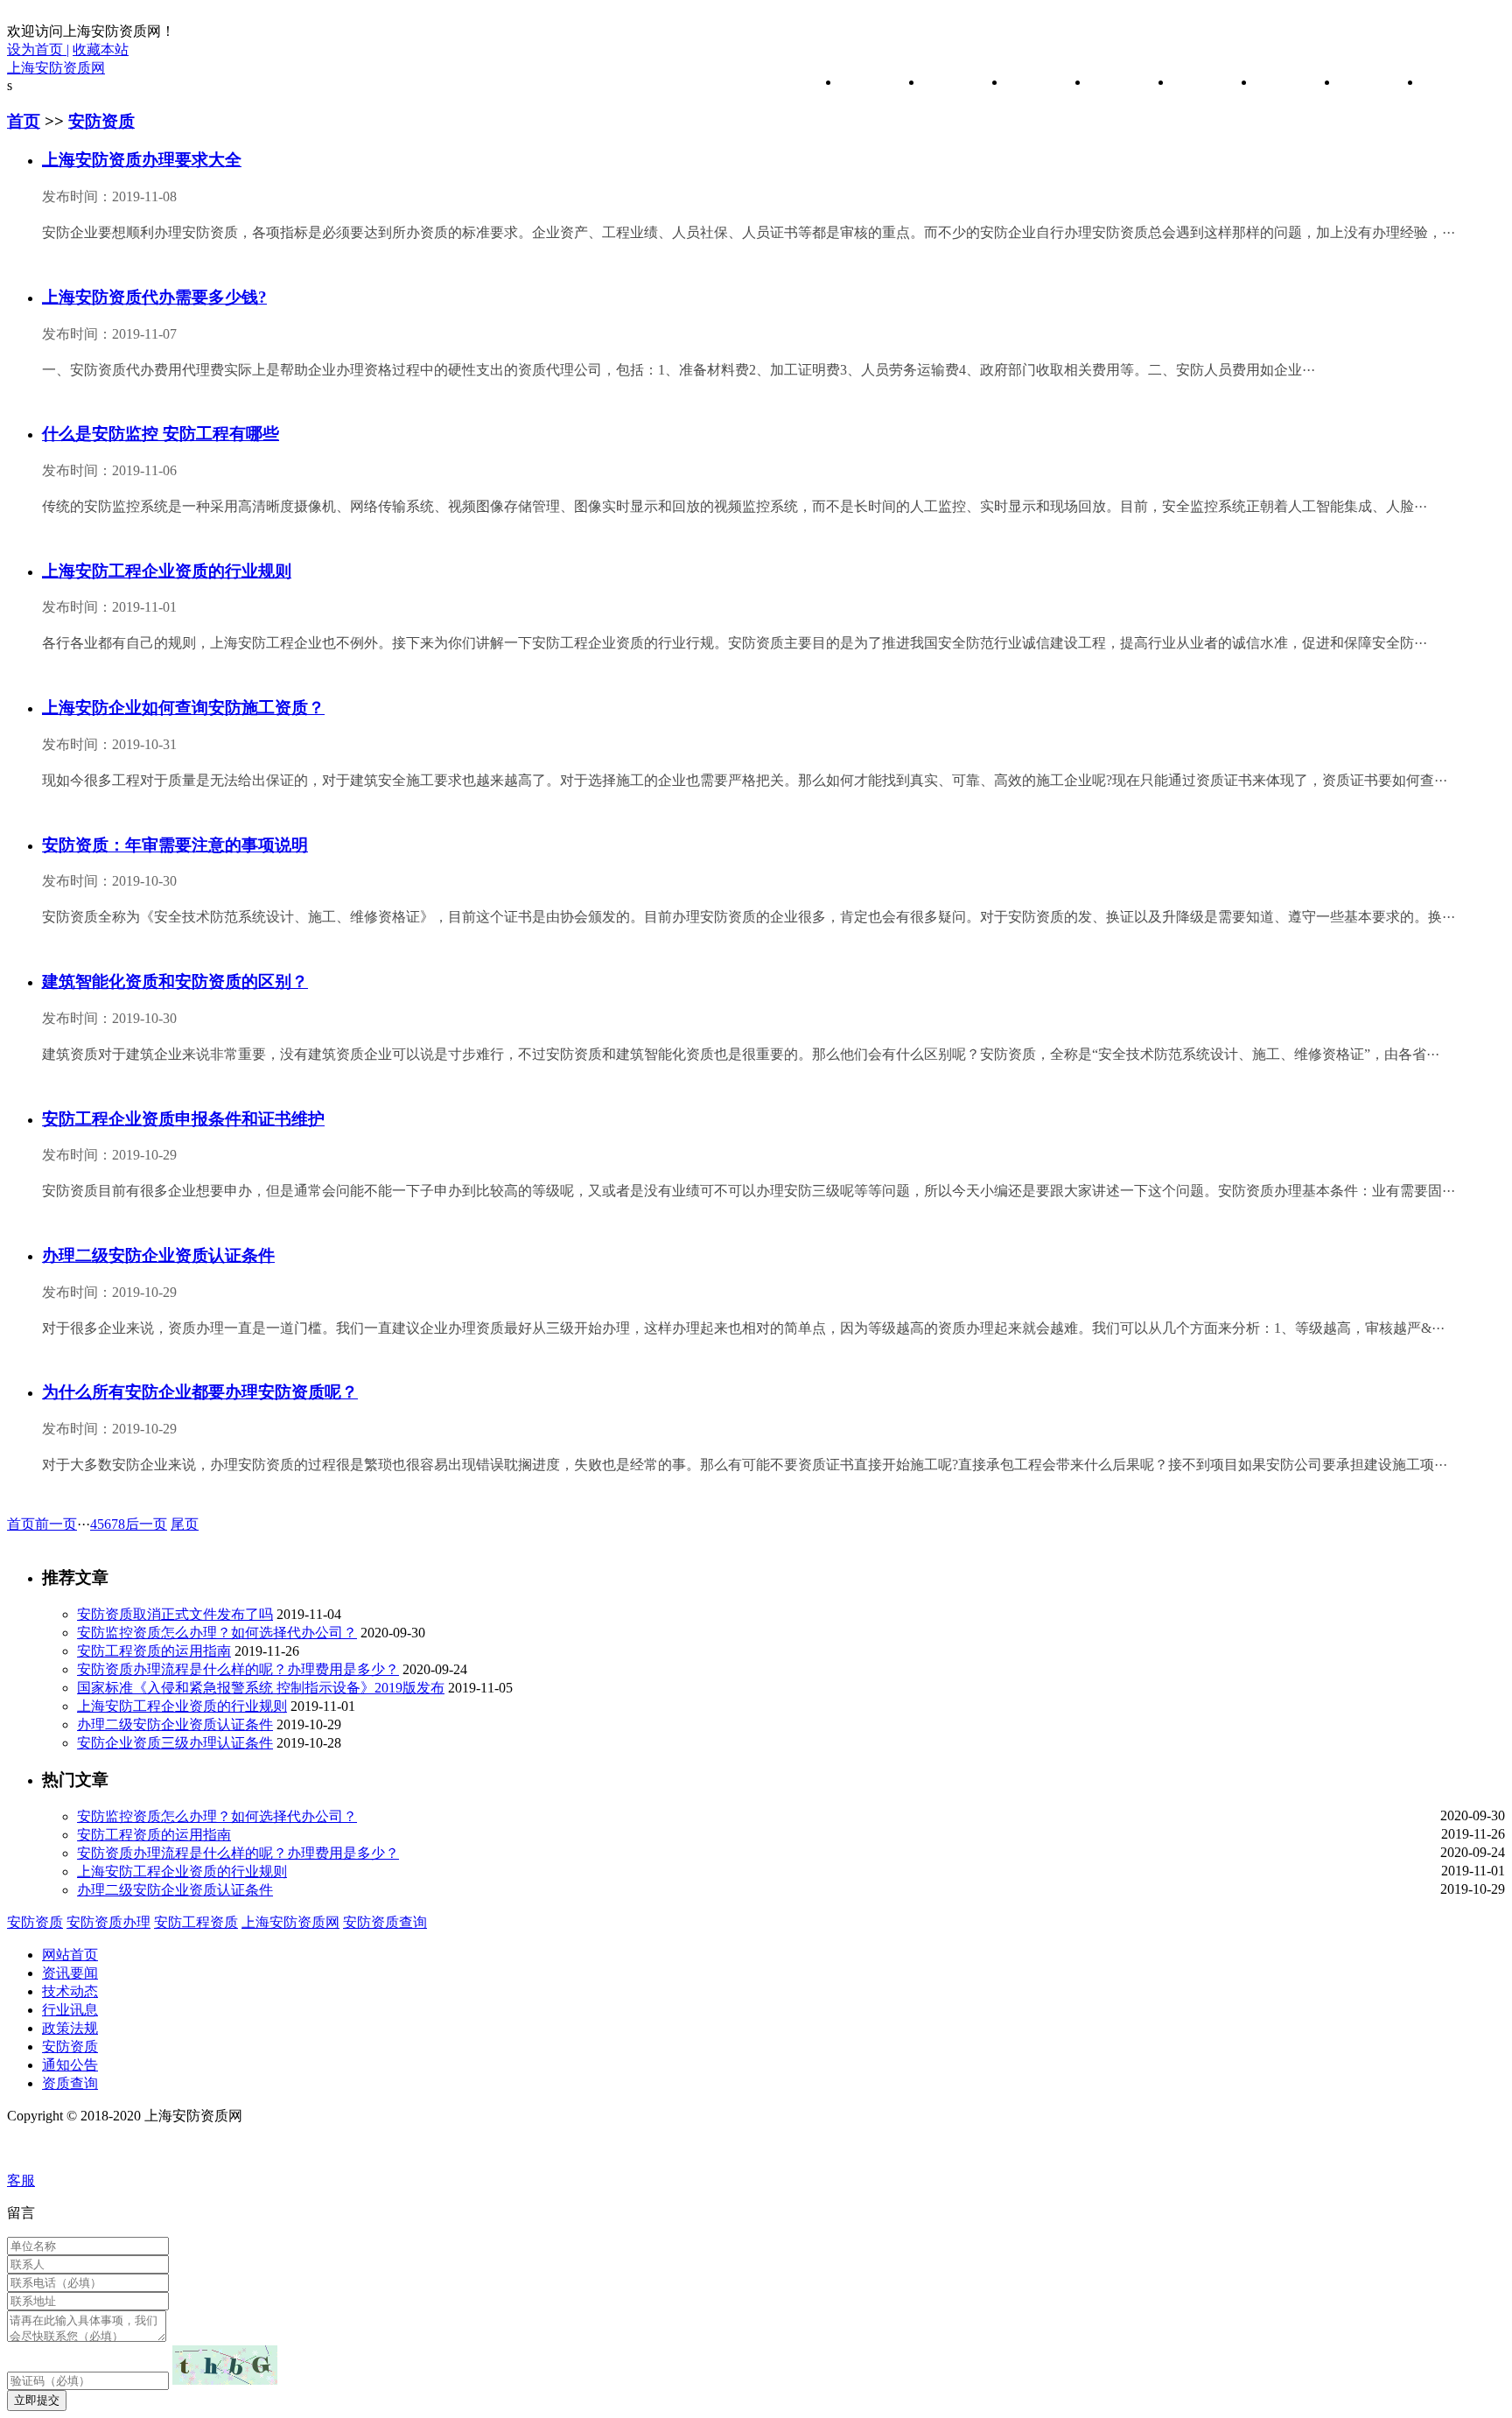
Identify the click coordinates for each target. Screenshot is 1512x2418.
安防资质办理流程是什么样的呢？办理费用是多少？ (238, 1669)
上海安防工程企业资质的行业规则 (182, 1706)
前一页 (56, 1524)
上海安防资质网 (56, 68)
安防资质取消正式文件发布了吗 (175, 1614)
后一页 (146, 1524)
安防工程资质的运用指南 (154, 1651)
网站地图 (38, 2148)
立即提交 (37, 2400)
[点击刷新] (225, 2365)
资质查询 (1450, 82)
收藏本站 (101, 49)
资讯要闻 (951, 82)
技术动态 (1034, 82)
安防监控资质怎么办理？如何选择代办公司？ (217, 1633)
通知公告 (1367, 82)
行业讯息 (1117, 82)
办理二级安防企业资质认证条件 (175, 1724)
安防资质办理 (108, 1922)
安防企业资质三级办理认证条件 (175, 1743)
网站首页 (868, 82)
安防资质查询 (385, 1922)
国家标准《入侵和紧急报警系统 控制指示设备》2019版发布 (261, 1688)
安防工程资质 (196, 1922)
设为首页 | (38, 49)
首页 (24, 121)
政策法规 (1200, 82)
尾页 (185, 1524)
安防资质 (1284, 82)
